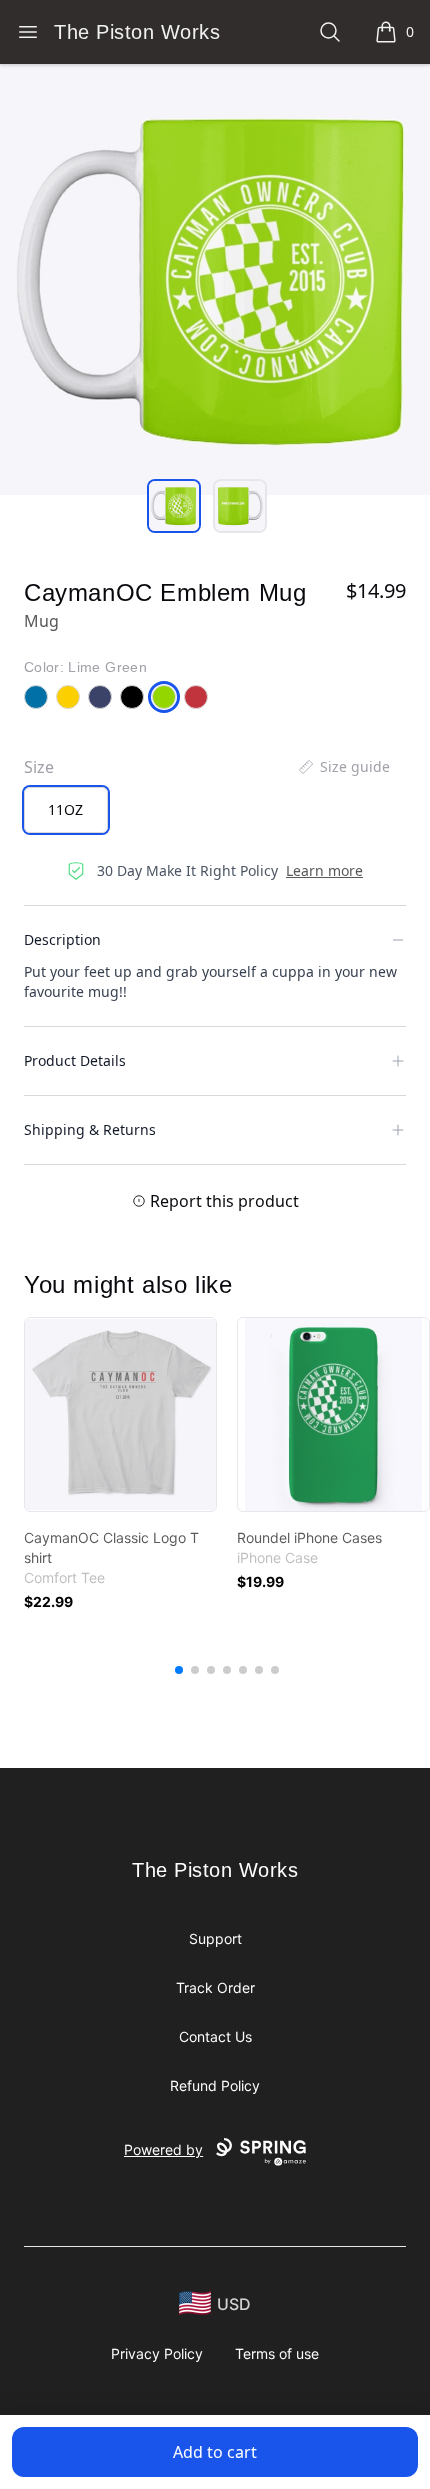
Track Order (215, 1987)
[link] (120, 1414)
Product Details (75, 1060)
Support (215, 1938)
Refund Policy (215, 2085)
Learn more (324, 870)
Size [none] (39, 767)
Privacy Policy (157, 2353)
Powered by (163, 2149)
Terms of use (277, 2353)
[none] (343, 767)
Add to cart (215, 2452)
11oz (65, 809)
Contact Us (215, 2036)
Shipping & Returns (90, 1129)
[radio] (66, 810)
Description (62, 939)
